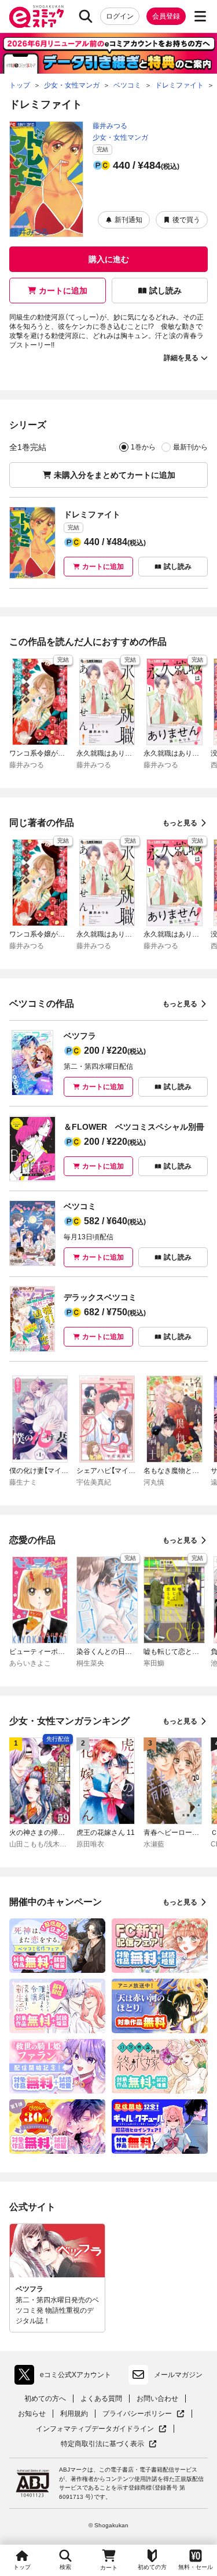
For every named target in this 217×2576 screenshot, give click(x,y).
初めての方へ (45, 2399)
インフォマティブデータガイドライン (95, 2429)
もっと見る (180, 823)
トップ (22, 2567)
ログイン (120, 16)
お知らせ (32, 2414)
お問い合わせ (157, 2399)
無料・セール (196, 2567)
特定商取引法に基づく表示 (109, 2444)
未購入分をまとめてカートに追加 (115, 475)
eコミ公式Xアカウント (66, 2377)
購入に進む (109, 259)
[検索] (86, 16)
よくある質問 (101, 2399)
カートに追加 (63, 291)
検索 (65, 2567)
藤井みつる (110, 126)
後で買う (186, 220)
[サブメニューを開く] (200, 16)
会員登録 (166, 16)
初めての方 (152, 2567)
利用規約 (74, 2414)
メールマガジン (178, 2375)
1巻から (143, 447)
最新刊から (190, 447)
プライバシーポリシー (144, 2414)
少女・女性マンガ (120, 137)
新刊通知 (128, 220)
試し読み (165, 291)
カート (109, 2568)
